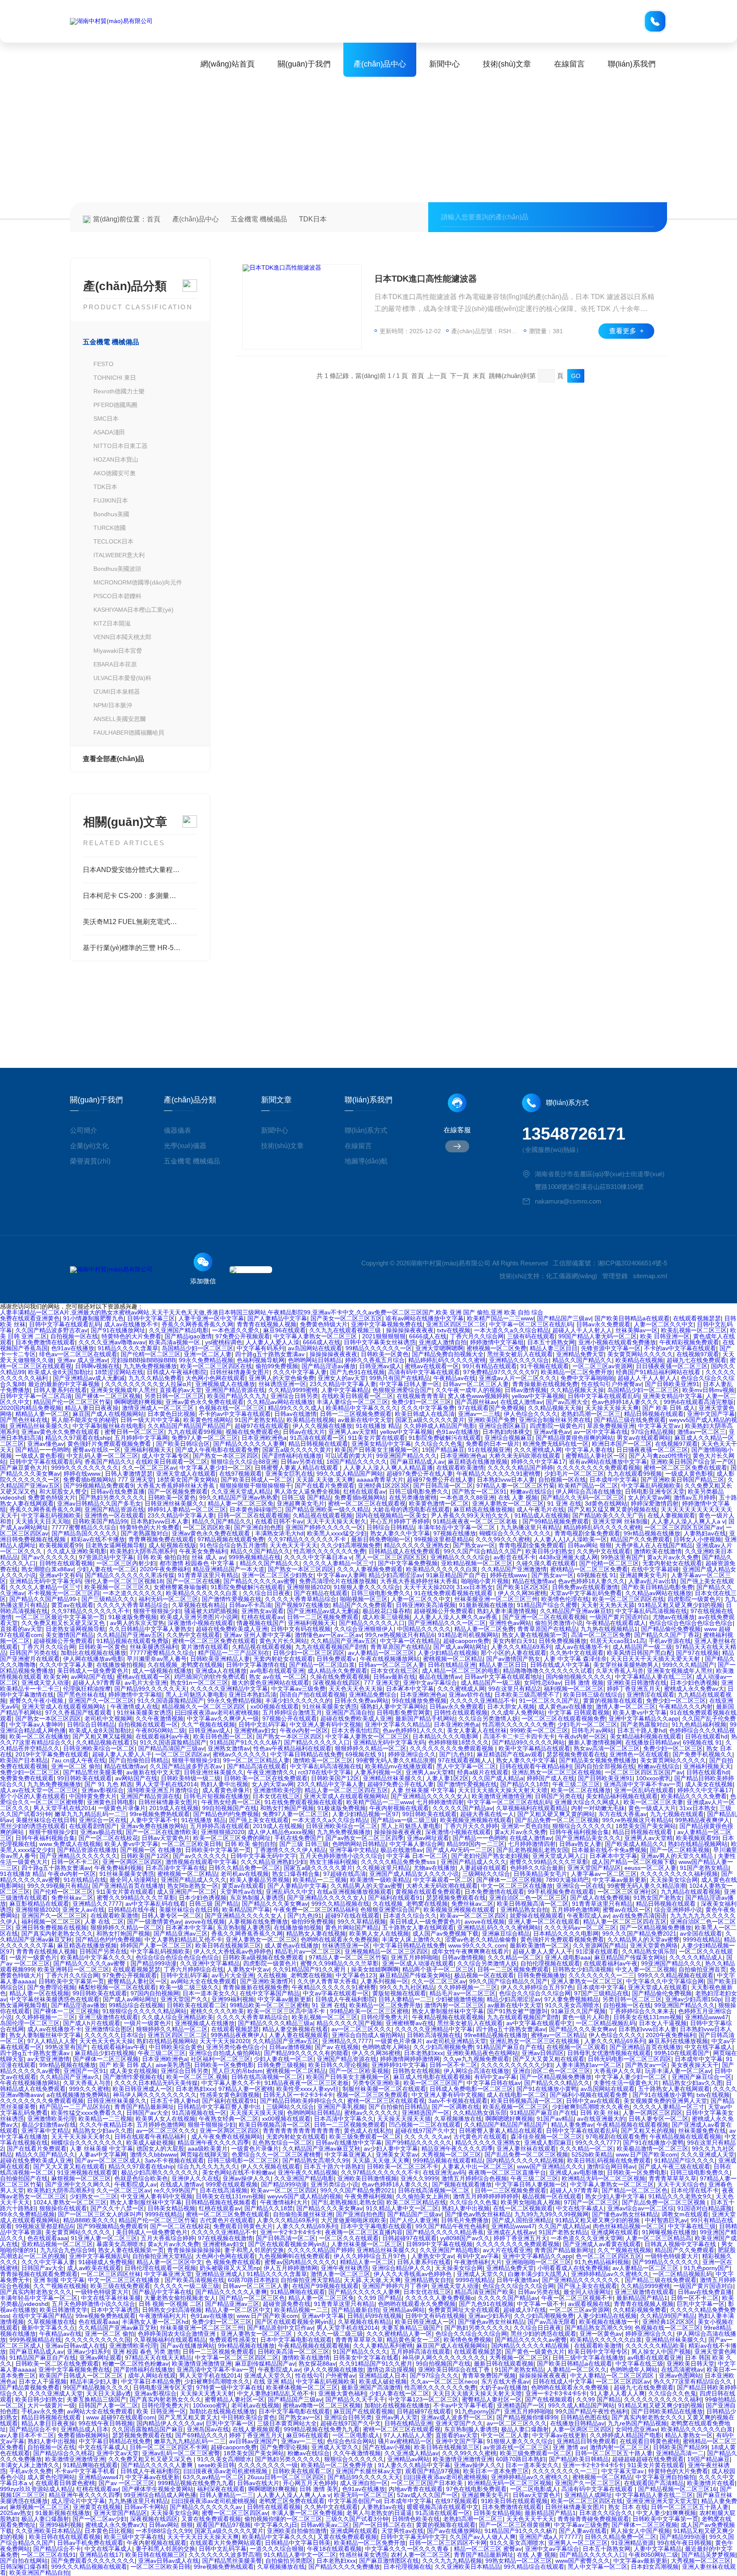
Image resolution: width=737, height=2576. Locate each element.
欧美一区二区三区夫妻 (653, 1802)
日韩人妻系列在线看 (60, 1390)
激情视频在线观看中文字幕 (201, 1862)
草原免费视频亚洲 (611, 1426)
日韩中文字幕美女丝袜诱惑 (380, 1342)
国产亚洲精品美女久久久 (588, 1838)
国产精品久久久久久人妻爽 (249, 1444)
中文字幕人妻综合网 (416, 1844)
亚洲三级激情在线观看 (108, 2017)
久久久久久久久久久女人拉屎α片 (148, 1384)
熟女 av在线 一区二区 (278, 1677)
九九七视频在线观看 (677, 1814)
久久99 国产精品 (380, 2298)
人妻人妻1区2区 (447, 1778)
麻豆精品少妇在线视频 (104, 2053)
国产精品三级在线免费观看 (630, 1420)
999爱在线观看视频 (232, 2184)
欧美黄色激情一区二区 (439, 1503)
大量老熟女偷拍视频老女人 (180, 2298)
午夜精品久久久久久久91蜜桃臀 (499, 1474)
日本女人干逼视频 (663, 2023)
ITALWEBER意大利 (119, 555)
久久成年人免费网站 (518, 1712)
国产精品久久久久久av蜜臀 (260, 1581)
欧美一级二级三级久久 (189, 1987)
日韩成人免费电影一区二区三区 (471, 2089)
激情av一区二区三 (701, 1432)
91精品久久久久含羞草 (128, 1348)
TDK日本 (105, 487)
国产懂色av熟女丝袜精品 (478, 2214)
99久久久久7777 (598, 2143)
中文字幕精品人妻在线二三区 (654, 1677)
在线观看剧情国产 (93, 1826)
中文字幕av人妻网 (341, 1575)
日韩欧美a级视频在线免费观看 (264, 1957)
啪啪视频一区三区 (364, 1599)
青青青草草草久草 (673, 2178)
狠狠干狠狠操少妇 (157, 1611)
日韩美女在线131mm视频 (647, 2017)
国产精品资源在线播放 (87, 1850)
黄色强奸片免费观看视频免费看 (110, 1444)
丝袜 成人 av (208, 1557)
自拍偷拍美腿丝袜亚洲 (303, 2214)
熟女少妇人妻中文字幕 (615, 2196)
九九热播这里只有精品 (530, 1527)
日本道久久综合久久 (410, 1916)
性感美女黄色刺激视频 (230, 2095)
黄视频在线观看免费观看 (428, 1892)
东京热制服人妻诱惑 (257, 1898)
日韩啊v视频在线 (97, 1366)
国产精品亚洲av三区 (181, 1933)
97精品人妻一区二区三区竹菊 (516, 1486)
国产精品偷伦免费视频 (671, 1629)
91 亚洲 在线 (564, 1503)
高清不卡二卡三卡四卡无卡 (519, 1736)
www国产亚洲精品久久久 (550, 2166)
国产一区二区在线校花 (108, 1838)
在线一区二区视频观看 (523, 2208)
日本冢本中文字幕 (410, 1689)
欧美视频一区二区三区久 (117, 1587)
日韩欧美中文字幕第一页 (218, 1850)
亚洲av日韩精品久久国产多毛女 (99, 1503)
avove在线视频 (205, 1922)
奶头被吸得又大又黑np (230, 2268)
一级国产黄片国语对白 (619, 1617)
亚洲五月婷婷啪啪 (415, 1957)
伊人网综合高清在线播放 (589, 1492)
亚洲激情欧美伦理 (277, 1790)
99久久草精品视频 (362, 1922)
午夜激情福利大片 (284, 2202)
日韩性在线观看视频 (66, 1563)
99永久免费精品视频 (206, 1360)
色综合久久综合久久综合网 (535, 1993)
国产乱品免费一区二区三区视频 (557, 1820)
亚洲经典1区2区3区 (384, 1486)
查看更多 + (626, 331)
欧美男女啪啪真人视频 (531, 2202)
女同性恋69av (542, 1683)
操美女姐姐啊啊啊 (375, 1969)
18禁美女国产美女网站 (187, 1480)
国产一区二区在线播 (193, 1581)
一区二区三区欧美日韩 (192, 1844)
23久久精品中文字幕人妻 (343, 1384)
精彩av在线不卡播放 (98, 1539)
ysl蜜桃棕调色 (224, 1342)
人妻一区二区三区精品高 (659, 2238)
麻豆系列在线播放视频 (678, 2041)
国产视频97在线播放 (302, 1605)
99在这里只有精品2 (514, 1689)
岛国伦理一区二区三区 (30, 2023)
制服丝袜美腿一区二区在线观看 (384, 2089)
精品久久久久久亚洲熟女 (417, 1545)
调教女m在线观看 (685, 2214)
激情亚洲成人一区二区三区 (159, 1408)
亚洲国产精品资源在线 (235, 1390)
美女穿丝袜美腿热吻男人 (626, 1665)
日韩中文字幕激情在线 (256, 1665)
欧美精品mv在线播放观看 (399, 1766)
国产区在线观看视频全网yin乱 (288, 2244)
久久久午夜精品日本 (106, 2125)
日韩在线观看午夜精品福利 (535, 1766)
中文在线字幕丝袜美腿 (111, 2298)
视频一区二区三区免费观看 (372, 2095)
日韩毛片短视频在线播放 (216, 1796)
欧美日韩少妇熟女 (549, 1551)
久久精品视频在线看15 (106, 1742)
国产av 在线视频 (337, 2047)
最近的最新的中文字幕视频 (65, 1384)
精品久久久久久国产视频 (349, 2023)
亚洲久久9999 (419, 2178)
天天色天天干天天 (293, 1545)
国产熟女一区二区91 (479, 1492)
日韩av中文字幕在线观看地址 (503, 1677)
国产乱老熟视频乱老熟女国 (532, 1850)
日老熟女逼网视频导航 (115, 1545)
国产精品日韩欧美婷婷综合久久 (302, 2101)
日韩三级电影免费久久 (419, 1492)
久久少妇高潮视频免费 (351, 1545)
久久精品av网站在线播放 (280, 1402)
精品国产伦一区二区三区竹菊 (72, 1402)
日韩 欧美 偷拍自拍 (162, 1557)
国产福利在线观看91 (395, 1898)
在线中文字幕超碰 (655, 1569)
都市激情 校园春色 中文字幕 (198, 1563)
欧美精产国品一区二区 (588, 1486)
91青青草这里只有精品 (208, 1575)
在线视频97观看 (698, 1354)
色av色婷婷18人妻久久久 (626, 1402)
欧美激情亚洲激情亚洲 (502, 1796)
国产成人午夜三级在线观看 (674, 2166)
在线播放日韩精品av (652, 1742)
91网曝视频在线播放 (669, 2232)
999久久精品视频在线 (340, 1904)
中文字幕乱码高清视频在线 (651, 1611)
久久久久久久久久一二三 (601, 1975)
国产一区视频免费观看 (178, 1492)
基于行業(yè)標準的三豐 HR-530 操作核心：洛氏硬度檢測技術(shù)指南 (140, 948)
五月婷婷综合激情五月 (292, 1712)
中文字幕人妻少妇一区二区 (215, 1468)
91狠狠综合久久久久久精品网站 (145, 2011)
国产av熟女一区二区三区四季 (364, 1838)
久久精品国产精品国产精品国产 (189, 1426)
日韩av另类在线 (302, 1462)
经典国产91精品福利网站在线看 (659, 1372)
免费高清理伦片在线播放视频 (338, 1581)
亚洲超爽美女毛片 (301, 1503)
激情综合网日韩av (611, 2166)
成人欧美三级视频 (386, 1617)
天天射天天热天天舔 (608, 1605)
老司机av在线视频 (245, 1874)
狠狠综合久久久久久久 (582, 1826)
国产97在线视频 (697, 1653)
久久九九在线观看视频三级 (346, 1330)
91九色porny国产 (707, 2268)
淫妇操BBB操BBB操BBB (143, 1360)
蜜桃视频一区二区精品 (453, 1659)
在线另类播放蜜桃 (413, 1497)
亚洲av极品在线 (101, 1832)
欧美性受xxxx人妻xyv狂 (308, 2089)
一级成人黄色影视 (39, 1456)
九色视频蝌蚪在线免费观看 (294, 2256)
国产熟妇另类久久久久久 (112, 1497)
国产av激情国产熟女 (513, 1659)
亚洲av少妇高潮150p (693, 1999)
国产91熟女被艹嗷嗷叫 (517, 2011)
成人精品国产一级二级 (642, 1647)
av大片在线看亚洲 (507, 2250)
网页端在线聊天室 (204, 2154)
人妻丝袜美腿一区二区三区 (367, 2244)
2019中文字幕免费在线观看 (52, 1754)
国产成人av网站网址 (460, 1647)
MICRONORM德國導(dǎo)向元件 (138, 582)
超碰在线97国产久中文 (425, 2131)
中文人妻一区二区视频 (645, 1969)
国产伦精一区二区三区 (151, 1354)
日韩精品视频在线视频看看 (221, 2202)
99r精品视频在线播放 (652, 1533)
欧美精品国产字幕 (246, 1910)
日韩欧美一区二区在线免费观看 (266, 1778)
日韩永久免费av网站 (361, 1701)
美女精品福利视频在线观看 (646, 1736)
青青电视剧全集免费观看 (587, 1533)
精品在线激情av (533, 1581)
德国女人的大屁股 (160, 2149)
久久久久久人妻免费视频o (440, 2298)
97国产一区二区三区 (591, 2202)
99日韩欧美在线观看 (84, 1778)
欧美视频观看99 (61, 1545)
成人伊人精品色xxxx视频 (281, 1832)
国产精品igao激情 (188, 1336)
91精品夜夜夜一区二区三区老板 (476, 1521)
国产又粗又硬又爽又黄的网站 (556, 1814)
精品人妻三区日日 (554, 1348)
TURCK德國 (110, 528)
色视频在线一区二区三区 (232, 1408)
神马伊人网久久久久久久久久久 (155, 2095)
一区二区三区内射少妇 (126, 1563)
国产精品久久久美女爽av (275, 1904)
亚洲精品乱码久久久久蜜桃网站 (499, 1928)
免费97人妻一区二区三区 (205, 1438)
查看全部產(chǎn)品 (113, 759)
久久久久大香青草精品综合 (301, 1599)
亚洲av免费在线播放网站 (153, 1826)
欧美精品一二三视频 (320, 1880)
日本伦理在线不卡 (695, 2190)
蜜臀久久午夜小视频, (37, 1701)
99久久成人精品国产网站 (350, 1474)
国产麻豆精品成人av (417, 1462)
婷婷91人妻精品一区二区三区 (187, 1509)
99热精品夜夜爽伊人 (702, 1820)
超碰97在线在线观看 (262, 1426)
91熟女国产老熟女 (658, 1898)
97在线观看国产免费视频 (491, 1408)
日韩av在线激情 (295, 1414)
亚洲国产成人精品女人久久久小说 (414, 1874)
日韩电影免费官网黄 (403, 1712)
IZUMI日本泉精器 (117, 692)
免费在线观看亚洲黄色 (30, 1318)
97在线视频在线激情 (225, 2238)
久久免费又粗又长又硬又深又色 (64, 1623)
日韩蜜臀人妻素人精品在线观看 (297, 1468)
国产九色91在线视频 (357, 1372)
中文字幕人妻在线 (589, 1450)
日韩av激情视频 (526, 1390)
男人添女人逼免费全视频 (307, 1492)
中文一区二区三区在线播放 (517, 1886)
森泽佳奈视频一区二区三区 (546, 2137)
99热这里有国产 (622, 1557)
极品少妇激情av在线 (49, 2125)
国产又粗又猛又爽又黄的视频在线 (612, 1509)
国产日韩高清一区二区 (443, 1486)
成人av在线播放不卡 (131, 1324)
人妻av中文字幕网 (103, 2154)
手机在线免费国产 (298, 1838)
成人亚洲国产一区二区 (187, 1892)
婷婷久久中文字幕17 (538, 1462)
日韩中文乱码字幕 (262, 1724)
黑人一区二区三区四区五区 (391, 1557)
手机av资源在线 (670, 1641)
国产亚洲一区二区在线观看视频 (544, 1617)
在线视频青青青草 (421, 1396)
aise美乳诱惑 (173, 2065)
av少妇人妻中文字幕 (391, 2149)
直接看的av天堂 (181, 1390)
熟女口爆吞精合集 (296, 1874)
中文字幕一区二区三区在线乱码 (531, 1324)
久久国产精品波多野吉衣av (51, 1330)
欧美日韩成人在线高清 (425, 1414)
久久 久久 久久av (427, 2137)
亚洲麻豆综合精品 (506, 1933)
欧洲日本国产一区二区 (622, 1444)
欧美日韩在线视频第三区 (228, 1945)
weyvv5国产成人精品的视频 (304, 2196)
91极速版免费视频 (133, 1617)
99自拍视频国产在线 (229, 1808)
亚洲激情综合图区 (109, 2029)
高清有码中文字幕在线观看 (424, 1372)
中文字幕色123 (356, 1975)
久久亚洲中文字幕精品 (210, 1963)
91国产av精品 (555, 2119)
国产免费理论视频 (51, 1987)
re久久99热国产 (175, 2190)
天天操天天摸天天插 (404, 2119)
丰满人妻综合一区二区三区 (352, 1402)
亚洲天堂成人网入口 (559, 1856)
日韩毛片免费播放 (465, 2220)
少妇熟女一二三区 (93, 2196)
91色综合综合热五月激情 (233, 1545)
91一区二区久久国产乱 (549, 1701)
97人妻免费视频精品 (572, 1999)
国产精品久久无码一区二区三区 (583, 1497)
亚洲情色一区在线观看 (114, 1515)
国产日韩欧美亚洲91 (672, 1384)
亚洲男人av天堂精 (353, 1432)
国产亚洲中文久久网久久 (78, 2184)
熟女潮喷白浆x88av (47, 1569)
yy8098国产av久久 (465, 2238)
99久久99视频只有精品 (58, 1886)
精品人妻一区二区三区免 (241, 1503)
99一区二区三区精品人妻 (256, 1760)
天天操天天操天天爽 (612, 1408)
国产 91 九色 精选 (108, 1784)
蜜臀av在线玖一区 (97, 1450)
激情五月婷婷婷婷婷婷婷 (486, 2196)
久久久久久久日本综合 (114, 2035)
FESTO (103, 364)
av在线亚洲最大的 (601, 2119)
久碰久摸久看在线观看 (546, 1563)
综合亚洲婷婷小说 (678, 1910)
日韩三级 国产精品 (306, 1497)
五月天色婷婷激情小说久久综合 (341, 1856)
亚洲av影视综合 (103, 1790)
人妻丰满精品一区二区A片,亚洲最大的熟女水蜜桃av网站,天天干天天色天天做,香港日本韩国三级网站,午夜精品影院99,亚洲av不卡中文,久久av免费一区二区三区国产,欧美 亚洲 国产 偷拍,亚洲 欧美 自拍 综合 (272, 1312)
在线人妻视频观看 (671, 1515)
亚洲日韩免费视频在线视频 (51, 1928)
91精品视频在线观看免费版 (133, 1641)
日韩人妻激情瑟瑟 (129, 1474)
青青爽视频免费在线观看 (161, 1539)
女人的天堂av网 (649, 1497)
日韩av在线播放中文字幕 (349, 2143)
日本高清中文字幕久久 (344, 2119)
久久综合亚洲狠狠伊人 (364, 1629)
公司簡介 (84, 1130)
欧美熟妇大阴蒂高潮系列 (143, 1551)
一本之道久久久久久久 (133, 1593)
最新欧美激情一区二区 (540, 1945)
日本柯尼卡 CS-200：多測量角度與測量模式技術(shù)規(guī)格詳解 (140, 896)
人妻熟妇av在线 (705, 1533)
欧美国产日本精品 (24, 1760)
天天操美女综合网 (674, 1880)
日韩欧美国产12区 (335, 1778)
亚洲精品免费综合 (373, 1695)
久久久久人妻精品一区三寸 (339, 1563)
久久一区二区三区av (149, 1468)
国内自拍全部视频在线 (604, 1766)
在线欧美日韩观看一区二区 (357, 1396)
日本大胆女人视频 (511, 1707)
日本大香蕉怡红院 (355, 1730)
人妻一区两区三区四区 (653, 2113)
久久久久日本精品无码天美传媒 (156, 2083)
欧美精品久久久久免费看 (694, 1796)
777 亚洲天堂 (136, 1480)
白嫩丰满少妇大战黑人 (538, 2274)
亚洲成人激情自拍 (443, 1342)
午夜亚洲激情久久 (271, 1772)
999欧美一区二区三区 (539, 1730)
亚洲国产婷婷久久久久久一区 (324, 1527)
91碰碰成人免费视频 (106, 2262)
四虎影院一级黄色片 (557, 1426)
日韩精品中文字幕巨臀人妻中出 (220, 2107)
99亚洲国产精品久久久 (406, 1456)
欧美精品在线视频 (639, 1360)
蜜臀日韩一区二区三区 (134, 1432)
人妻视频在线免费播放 (258, 1922)
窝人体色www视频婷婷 (478, 1396)
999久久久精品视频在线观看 (676, 1975)
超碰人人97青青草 (97, 1683)
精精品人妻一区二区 (42, 1414)
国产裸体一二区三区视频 (108, 1396)
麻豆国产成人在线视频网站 (108, 1414)
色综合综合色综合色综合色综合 (691, 1623)
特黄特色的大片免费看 (131, 1336)
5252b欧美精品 (592, 2154)
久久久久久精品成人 (696, 1957)
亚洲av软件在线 (470, 1695)
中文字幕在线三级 (692, 2226)
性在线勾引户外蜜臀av (611, 1384)
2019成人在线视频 (174, 1808)
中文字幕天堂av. (660, 1426)
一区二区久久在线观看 (349, 2238)
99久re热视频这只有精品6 (400, 1635)
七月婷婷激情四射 (440, 1802)
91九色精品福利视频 (699, 1724)
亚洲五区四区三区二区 (456, 1324)
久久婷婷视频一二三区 (467, 1987)
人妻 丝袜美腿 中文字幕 (423, 1790)
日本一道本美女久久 (209, 1993)
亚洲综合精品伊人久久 (402, 2268)
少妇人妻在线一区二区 (107, 1569)
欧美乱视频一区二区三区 (694, 1330)
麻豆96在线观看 (284, 1330)
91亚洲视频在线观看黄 (87, 2172)
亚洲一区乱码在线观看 (644, 1790)
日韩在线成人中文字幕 (560, 1665)
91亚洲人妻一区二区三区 (104, 2238)
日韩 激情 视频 (584, 1683)
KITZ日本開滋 (112, 623)
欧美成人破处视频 (150, 2143)
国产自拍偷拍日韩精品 (139, 1760)
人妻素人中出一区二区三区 (478, 2166)
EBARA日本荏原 (115, 664)
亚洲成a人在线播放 (221, 1671)
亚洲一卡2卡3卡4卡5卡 (291, 2232)
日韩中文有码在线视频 (301, 1629)
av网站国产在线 (92, 1677)
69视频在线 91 (597, 1575)
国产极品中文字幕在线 (162, 2292)
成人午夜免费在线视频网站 (227, 2137)
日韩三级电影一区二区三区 (243, 2160)
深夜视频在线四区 (337, 1683)
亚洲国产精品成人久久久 (473, 1862)
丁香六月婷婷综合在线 (194, 1969)
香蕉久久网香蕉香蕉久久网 (197, 1324)
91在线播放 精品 (378, 1426)
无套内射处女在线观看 (672, 1563)
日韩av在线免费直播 (118, 1492)
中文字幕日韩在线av (494, 2083)
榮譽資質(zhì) (90, 1161)
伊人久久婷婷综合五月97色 (537, 1987)
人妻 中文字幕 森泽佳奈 (575, 1659)
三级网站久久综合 (486, 1874)
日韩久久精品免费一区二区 (244, 1868)
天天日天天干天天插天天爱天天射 (656, 1659)
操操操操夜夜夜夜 (410, 1330)
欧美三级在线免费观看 (120, 2286)
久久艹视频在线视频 (208, 1724)
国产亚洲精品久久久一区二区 (447, 1623)
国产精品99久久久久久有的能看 (306, 2053)
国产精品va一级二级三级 (404, 1820)
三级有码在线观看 (531, 1336)
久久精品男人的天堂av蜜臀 (367, 1886)
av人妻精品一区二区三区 (381, 1653)
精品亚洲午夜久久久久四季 (213, 2143)
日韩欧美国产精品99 (100, 1521)
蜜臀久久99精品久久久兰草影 (549, 1862)
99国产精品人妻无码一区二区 (598, 1336)
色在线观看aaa (47, 2238)
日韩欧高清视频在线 (434, 2035)
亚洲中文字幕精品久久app (644, 1718)
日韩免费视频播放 (563, 1641)
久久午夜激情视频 (160, 1718)
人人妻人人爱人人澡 (273, 1342)
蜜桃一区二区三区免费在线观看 (685, 1468)
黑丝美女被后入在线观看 (520, 1354)
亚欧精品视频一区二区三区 (477, 1563)
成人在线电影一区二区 (516, 2095)
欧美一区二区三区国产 (433, 2083)
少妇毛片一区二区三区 (574, 1474)
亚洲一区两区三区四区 (132, 1862)
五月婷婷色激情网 (575, 1910)
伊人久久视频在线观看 (270, 2166)
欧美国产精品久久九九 (237, 1396)
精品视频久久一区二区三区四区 (204, 1707)
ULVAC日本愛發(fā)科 (122, 678)
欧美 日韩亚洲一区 (665, 1336)
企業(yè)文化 (89, 1146)
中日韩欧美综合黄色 (176, 2047)
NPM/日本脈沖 (113, 705)
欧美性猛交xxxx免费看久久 (87, 2113)
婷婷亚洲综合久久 (412, 1754)
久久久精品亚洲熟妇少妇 (273, 1862)
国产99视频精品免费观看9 (99, 1486)
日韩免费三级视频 (281, 2065)
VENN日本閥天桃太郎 (122, 637)
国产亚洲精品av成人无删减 (89, 1378)
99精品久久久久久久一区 (379, 1348)
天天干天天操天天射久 (337, 1521)
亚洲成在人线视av (511, 2232)
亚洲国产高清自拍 (349, 1712)
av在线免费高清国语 (640, 1916)
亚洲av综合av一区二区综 (641, 2208)
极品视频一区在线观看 (484, 1975)
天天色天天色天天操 (356, 1689)
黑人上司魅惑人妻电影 (195, 1695)
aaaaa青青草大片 (380, 1480)
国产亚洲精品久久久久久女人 (429, 1796)
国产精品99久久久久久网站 (528, 1742)
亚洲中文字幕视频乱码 (99, 2256)
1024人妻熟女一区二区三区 (70, 2202)
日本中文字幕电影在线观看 (376, 2226)
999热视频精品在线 (255, 1557)
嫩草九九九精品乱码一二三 (90, 1814)
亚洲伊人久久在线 (195, 2178)
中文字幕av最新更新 (619, 1880)
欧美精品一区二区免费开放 (577, 1372)
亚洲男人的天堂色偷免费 (281, 1378)
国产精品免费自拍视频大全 (448, 1354)
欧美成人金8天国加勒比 (60, 1372)
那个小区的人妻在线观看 (514, 1653)
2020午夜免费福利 (165, 1569)
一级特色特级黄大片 (672, 2256)
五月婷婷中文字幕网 (141, 1438)
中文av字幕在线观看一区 (336, 1993)
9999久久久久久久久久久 (85, 1468)
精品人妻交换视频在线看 (295, 2029)
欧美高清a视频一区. (175, 1342)
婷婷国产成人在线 (551, 1778)
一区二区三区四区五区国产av (683, 1527)
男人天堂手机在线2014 (166, 1784)
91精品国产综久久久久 (685, 2160)
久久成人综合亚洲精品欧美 (177, 2017)
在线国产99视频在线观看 (325, 2286)
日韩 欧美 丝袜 (600, 2113)
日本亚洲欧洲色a (264, 1438)
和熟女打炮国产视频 (287, 1808)
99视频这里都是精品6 (443, 1539)
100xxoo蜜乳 (653, 1778)
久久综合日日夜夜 (267, 1593)
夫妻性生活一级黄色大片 (626, 2083)
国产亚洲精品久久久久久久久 (78, 1856)
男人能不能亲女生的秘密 (84, 1420)
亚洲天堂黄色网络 (654, 1945)
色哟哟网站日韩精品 (315, 1360)
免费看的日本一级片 (493, 1444)
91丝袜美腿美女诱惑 (330, 1707)
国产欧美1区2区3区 (522, 1587)
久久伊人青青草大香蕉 (327, 1981)
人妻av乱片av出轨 (653, 1581)
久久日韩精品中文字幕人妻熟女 (151, 1629)
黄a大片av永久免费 (673, 1557)
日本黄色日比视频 (171, 1414)
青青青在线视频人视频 (267, 1324)
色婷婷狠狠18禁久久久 (458, 1742)
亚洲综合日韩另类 (294, 1396)
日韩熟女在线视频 (416, 2071)
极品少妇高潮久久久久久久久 (160, 2172)
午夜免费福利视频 (118, 1868)
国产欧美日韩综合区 (183, 1444)
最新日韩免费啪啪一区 (381, 1539)
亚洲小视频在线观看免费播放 (617, 1342)
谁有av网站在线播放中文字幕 (425, 1318)
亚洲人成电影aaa (568, 1957)
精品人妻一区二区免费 (484, 1629)
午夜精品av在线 (454, 1378)
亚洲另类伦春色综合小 (236, 2047)
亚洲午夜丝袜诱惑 (345, 2268)
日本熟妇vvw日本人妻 (506, 1480)
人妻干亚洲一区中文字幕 (211, 1318)
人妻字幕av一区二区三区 (604, 1874)
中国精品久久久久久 (424, 1629)
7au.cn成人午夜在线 (78, 1760)
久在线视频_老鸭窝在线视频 (185, 1665)
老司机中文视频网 (108, 1718)
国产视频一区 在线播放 (151, 1850)
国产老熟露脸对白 (145, 1533)
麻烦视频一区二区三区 (81, 2178)
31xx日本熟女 (475, 1587)
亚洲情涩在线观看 (650, 1695)
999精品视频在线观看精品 (448, 2160)
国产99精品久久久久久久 (418, 2143)
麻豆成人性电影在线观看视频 (432, 2077)
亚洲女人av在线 (83, 1910)
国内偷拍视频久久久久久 (579, 1677)
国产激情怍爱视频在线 (232, 1599)
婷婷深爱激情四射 (655, 1503)
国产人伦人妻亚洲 (414, 2220)
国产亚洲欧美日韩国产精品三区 (682, 1480)
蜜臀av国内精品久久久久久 (300, 2262)
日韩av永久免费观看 (603, 1324)
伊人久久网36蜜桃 (522, 1593)
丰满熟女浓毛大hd (279, 1533)
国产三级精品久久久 (108, 1599)
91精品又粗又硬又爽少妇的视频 (680, 1605)
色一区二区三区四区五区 (609, 2256)
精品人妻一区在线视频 (39, 1993)
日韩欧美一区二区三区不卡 (403, 2166)
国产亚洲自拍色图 (258, 1527)
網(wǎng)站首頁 (228, 64)
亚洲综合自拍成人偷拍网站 (368, 2035)
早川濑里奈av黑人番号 (157, 1659)
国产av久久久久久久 (48, 1557)
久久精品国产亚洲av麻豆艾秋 (321, 2149)
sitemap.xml (650, 1276)
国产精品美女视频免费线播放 (598, 1760)
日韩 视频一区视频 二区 (170, 2304)
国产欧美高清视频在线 (194, 2280)
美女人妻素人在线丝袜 (477, 1730)
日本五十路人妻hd (641, 1730)
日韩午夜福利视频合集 (579, 1832)
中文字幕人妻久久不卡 (231, 2083)
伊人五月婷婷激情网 (290, 2268)
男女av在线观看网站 (644, 1438)
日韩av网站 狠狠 (590, 1545)
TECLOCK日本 (113, 541)
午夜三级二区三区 (576, 1784)
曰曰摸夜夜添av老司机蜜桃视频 (217, 1712)
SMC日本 (106, 419)
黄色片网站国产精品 (352, 1928)
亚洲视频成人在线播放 (225, 1384)
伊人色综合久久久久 (531, 1414)
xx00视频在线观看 (275, 1707)
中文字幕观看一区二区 (443, 1880)
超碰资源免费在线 (287, 2304)
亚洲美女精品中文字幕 (673, 1396)
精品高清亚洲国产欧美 (485, 2292)
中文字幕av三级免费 (298, 1689)
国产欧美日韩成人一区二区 (257, 1480)
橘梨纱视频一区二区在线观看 (117, 1987)
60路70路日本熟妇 (252, 2280)
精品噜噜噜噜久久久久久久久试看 (548, 1671)
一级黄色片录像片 (122, 1808)
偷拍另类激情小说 (559, 1623)
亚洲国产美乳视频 (341, 2107)
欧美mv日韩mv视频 (708, 1390)
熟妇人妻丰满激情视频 (507, 1611)
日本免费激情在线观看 (45, 1342)
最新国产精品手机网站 (425, 1718)
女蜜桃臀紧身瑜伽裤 (180, 1587)
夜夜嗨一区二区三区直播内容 (364, 2232)
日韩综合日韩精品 (390, 1527)
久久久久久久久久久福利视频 (679, 1874)
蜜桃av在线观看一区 (432, 1366)
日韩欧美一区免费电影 (224, 2065)
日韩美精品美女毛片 (540, 1874)
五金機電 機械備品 (259, 219)
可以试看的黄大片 (349, 1456)
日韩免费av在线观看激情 (585, 1587)
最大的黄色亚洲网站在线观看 (270, 1683)
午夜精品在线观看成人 (616, 1623)
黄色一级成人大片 (652, 1808)
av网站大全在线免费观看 (204, 1981)
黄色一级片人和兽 (586, 2017)
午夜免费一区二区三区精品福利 (315, 1910)
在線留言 (569, 64)
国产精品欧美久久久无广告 (608, 1515)
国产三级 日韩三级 (304, 1844)
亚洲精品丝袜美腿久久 (39, 1426)
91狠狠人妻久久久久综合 (367, 1587)
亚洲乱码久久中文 (290, 1892)
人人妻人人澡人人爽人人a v (688, 1521)
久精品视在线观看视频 (322, 1515)
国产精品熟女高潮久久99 (316, 2160)
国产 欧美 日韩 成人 (669, 1408)
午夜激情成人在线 (134, 1707)
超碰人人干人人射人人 (582, 1330)
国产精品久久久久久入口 (372, 1623)
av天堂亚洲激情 (48, 2059)
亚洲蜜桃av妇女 (255, 1730)
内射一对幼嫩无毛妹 (598, 1808)
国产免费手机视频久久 (702, 1754)
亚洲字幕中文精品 (353, 1850)
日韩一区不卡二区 (75, 1862)
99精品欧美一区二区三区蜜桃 (269, 2005)
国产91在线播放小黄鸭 (547, 2089)
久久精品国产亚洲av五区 (130, 1635)
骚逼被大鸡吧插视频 (211, 1611)
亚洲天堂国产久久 (184, 1999)
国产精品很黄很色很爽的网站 (575, 1438)
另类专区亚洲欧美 (376, 2083)
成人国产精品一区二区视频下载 (633, 1862)
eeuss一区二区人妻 (650, 1868)
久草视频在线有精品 (199, 1605)
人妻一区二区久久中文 (664, 1324)
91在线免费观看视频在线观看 (454, 1593)
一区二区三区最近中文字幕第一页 (60, 1617)
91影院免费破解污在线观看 (445, 1438)
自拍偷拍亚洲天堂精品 (162, 2256)
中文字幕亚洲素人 (348, 2154)
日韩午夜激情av (518, 2280)
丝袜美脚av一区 (637, 1330)
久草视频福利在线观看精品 (532, 1808)
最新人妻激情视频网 (595, 1742)
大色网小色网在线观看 (215, 1378)
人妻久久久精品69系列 (521, 1647)
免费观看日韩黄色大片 (243, 2226)
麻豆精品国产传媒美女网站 (630, 1957)
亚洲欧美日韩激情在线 (637, 1683)
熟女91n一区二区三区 (199, 1683)
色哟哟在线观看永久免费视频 (339, 1939)
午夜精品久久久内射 (686, 1707)
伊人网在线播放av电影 (93, 1659)
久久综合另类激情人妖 (488, 1718)
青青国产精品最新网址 (144, 2107)
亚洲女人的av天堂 (342, 1378)
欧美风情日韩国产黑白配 (640, 1653)
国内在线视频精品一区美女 (392, 1515)
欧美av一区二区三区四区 (473, 1916)
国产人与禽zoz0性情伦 (659, 1456)
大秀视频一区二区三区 (451, 2154)
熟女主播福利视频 (334, 1862)
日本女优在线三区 (395, 1671)
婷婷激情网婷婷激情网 (410, 2059)
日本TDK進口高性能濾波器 (426, 279)
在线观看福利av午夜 (163, 1736)
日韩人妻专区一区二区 (171, 1916)
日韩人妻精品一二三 (405, 1999)
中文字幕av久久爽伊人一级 (223, 1718)
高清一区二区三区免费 (601, 1635)
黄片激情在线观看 (205, 1647)
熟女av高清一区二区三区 (607, 1748)
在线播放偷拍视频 (120, 1665)
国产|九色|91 (456, 1754)
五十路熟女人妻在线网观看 (418, 1928)
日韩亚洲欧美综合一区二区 (99, 1748)
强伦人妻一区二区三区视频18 (124, 1581)
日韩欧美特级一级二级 (191, 1778)
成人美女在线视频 (709, 1784)
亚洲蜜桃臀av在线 (410, 2023)
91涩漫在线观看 (597, 1951)
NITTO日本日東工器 (120, 446)
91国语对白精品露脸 (705, 2208)
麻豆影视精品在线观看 (39, 1904)
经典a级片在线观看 (483, 1772)
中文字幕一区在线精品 (410, 1641)
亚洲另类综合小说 (334, 2184)
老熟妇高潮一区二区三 (591, 1414)
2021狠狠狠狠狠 (384, 1336)
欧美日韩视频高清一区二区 (533, 1904)
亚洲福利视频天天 (148, 1450)
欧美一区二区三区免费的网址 (232, 1838)
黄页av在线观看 (72, 1605)
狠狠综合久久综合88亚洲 (244, 1462)
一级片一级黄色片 (33, 1957)
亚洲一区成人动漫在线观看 (418, 1963)
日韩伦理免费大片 (385, 2017)
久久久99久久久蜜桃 (503, 1539)
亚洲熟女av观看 (263, 1611)
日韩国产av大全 (147, 2113)
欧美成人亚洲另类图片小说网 (199, 1617)
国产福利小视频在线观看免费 (589, 2095)
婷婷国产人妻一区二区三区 (156, 1945)
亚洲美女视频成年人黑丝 (123, 1390)
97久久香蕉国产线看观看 (79, 1712)
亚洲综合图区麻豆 (502, 1426)
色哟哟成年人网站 (386, 2047)
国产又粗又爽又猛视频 (102, 1736)
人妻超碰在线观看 (483, 1868)
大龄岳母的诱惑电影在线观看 (411, 1509)
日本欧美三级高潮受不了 (527, 1695)
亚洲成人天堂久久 (481, 2274)
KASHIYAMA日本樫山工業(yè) (133, 610)
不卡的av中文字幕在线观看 (680, 1348)
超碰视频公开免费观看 (444, 1611)
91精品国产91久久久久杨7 (245, 1742)
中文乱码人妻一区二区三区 (102, 1456)
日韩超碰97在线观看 (409, 2238)
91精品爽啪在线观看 (298, 2292)
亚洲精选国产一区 (426, 2113)
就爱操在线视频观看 (537, 1916)
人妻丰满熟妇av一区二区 (589, 2065)
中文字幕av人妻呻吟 (36, 1724)
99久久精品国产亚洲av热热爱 (239, 1497)
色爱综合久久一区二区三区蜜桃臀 (276, 2154)
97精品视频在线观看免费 (231, 1539)
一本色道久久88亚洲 (467, 1497)
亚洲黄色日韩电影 (111, 1802)
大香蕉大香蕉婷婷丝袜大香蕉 (177, 1486)
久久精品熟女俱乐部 (649, 1951)
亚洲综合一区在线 (103, 1820)
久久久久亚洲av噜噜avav (112, 1342)
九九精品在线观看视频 (691, 1892)
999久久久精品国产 (688, 1665)
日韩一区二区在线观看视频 (253, 1515)
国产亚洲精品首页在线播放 (128, 1886)
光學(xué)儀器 (185, 1146)
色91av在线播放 (73, 1348)
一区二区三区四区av (182, 1754)
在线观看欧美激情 (460, 1468)
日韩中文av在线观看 (593, 2101)
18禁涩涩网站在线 (119, 1372)
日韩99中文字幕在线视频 (439, 2244)
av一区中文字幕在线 (601, 1432)
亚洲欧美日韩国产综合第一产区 (692, 1462)
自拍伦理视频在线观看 (550, 1963)
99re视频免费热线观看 (160, 1814)
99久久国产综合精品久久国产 (483, 1551)
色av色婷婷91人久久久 (413, 1730)
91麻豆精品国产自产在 (456, 1575)
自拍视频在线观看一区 (148, 1724)
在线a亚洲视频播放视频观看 (354, 1892)
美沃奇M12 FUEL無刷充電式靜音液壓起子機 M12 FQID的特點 (140, 922)
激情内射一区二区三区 (454, 2005)
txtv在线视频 (454, 1330)
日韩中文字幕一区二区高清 (36, 1396)
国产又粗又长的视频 (648, 2131)
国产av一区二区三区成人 (108, 2160)
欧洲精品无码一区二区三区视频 (604, 2178)
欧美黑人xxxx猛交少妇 (337, 1533)
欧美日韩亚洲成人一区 (142, 2089)
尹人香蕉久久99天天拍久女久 (471, 1515)
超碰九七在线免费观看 (696, 1360)
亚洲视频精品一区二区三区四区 (386, 1951)
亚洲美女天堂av (397, 2154)
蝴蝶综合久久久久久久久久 (515, 1533)
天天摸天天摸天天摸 (257, 2113)
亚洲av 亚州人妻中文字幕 (257, 1635)
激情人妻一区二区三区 (626, 1707)
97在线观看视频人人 (465, 1760)
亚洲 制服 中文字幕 (59, 2280)
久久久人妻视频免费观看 (370, 1569)
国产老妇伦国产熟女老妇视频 (490, 1856)
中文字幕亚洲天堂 (168, 2274)
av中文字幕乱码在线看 (155, 1904)
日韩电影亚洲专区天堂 (655, 1492)
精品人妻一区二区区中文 (169, 2262)
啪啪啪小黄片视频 (485, 1581)
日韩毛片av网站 (593, 1730)
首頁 (154, 219)
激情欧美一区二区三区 (323, 1760)
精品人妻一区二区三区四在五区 (346, 1790)
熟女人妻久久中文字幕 (400, 1533)
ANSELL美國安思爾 (120, 719)
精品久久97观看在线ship (78, 1438)
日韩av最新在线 (394, 1677)
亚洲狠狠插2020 (308, 1587)
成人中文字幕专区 (165, 1456)
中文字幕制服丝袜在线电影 (108, 1426)
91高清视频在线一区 (199, 2113)
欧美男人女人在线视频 (379, 1933)
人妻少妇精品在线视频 (447, 1653)
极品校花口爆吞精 (386, 1611)
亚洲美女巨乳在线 (289, 1474)
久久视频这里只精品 (383, 1868)
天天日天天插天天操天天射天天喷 (503, 1790)
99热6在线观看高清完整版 (699, 1402)
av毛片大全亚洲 (146, 1683)
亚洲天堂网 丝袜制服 (620, 1521)
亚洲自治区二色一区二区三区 (528, 1898)
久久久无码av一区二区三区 (580, 1928)
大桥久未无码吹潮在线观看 (525, 1456)
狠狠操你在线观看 (63, 2208)
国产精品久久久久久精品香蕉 (445, 2232)
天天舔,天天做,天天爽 (325, 1480)
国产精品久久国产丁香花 (667, 1635)
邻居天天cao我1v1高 (618, 1641)
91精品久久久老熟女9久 (680, 2196)
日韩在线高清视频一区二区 (267, 2077)
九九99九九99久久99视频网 (551, 2214)
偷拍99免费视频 (277, 1366)
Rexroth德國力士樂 (119, 391)
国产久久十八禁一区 (117, 2208)
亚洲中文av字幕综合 (430, 1683)
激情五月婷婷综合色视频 (474, 2178)
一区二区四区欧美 (207, 1527)
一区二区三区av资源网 (602, 1366)
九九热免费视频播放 (150, 1366)
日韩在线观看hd (706, 1736)
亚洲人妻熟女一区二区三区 (508, 1503)
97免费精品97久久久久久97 (500, 1372)
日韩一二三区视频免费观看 (356, 1414)
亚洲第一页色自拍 (525, 1826)
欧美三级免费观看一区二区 (365, 2137)
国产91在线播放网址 (118, 1330)
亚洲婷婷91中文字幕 (399, 2065)
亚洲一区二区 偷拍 (76, 1766)
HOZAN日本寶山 (116, 459)
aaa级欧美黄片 (208, 2149)
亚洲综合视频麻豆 (508, 1438)
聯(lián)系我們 (632, 64)
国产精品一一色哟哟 (42, 1450)
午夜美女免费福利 (203, 1551)
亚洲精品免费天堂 (580, 1354)
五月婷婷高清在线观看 (220, 1826)
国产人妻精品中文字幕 (277, 1318)
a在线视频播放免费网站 (78, 2095)
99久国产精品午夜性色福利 (452, 2226)
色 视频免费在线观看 (233, 2262)
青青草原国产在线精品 (547, 1629)
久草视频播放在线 (458, 2119)
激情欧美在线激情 (658, 1551)
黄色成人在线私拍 (368, 2131)
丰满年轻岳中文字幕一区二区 (457, 1527)
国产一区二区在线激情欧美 (162, 1832)
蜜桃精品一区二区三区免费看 (589, 1569)
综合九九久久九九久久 (207, 2166)
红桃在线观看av (364, 1492)
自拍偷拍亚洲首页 (702, 1969)
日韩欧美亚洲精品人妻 (220, 1659)
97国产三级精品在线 (601, 1993)
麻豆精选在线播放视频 (478, 1462)
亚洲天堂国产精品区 (594, 1868)
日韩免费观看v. (337, 1659)
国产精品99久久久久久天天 (151, 1689)
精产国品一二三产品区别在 (234, 1653)
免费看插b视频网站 (89, 1480)
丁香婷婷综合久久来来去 (642, 2011)
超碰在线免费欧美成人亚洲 (232, 1629)
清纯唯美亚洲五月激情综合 (163, 1790)
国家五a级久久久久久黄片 (430, 1420)
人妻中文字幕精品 (345, 1390)
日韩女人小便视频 (697, 1539)
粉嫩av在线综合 (531, 1492)
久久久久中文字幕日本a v (318, 1557)
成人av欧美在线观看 (94, 2268)
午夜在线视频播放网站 (390, 1659)
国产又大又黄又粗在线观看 (548, 2059)
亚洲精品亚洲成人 (219, 2274)
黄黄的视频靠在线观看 (613, 1701)
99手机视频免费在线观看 (561, 1892)
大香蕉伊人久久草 (618, 2071)
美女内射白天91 (514, 1641)
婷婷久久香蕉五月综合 (375, 1360)
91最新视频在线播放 (486, 1605)
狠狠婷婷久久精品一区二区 (371, 1748)
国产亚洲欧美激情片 (267, 1981)
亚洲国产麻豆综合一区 (702, 2077)
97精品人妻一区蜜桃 (246, 2089)
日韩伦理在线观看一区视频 (160, 2268)
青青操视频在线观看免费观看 (39, 2274)
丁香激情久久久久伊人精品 (290, 1850)
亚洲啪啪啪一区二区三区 (538, 2262)
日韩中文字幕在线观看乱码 (65, 1324)
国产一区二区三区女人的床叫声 (100, 2214)
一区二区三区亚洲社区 (627, 1892)
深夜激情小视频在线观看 (200, 1623)
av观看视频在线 (589, 2304)
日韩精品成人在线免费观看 (404, 1551)
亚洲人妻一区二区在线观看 (544, 1922)
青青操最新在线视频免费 (545, 1384)
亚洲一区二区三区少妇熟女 (278, 1575)
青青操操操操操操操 (194, 2250)
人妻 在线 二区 (104, 1922)
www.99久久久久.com (477, 1945)
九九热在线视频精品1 (609, 1629)
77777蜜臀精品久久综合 (84, 1527)
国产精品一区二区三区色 (635, 2190)
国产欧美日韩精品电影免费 (657, 1587)
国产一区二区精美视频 (680, 1850)
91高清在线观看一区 (317, 1438)
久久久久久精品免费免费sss (399, 1862)
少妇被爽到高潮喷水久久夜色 (591, 2107)
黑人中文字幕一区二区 (466, 1766)
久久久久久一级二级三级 (186, 2286)
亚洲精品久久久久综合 (519, 1360)
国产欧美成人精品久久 (635, 1844)
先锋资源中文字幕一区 (611, 1348)
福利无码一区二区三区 (168, 1599)
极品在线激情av (440, 1677)
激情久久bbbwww (154, 2154)
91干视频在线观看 (545, 1366)
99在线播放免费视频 (419, 1701)
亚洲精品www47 (707, 2017)
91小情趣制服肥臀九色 (93, 1318)
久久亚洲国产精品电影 (179, 1330)
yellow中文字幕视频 (538, 1396)
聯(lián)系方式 (366, 1130)
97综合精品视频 (653, 1432)
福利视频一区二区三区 (574, 1689)
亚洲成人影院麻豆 (548, 2143)
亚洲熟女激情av (229, 1748)
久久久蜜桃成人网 (538, 1450)
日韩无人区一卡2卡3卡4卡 (298, 2095)
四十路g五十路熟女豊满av (271, 1354)
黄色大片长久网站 (283, 1641)
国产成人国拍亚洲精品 (522, 2220)
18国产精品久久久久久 (357, 1462)
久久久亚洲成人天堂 (708, 2154)
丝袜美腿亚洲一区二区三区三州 (496, 1599)
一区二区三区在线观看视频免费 (563, 1718)
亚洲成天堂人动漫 (45, 1683)
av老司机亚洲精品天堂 (456, 2041)
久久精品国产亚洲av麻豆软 (576, 1611)
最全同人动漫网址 (133, 1880)
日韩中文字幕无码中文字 (263, 1856)
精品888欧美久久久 (89, 2220)
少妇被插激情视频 (459, 1999)
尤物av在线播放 (674, 1617)
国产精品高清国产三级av (171, 1748)
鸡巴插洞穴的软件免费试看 (210, 1677)
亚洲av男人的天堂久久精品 (678, 1856)
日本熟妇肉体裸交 (506, 1432)
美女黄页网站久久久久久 (640, 1354)
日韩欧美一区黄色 (385, 1354)
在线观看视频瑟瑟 (697, 1318)
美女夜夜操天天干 (695, 2065)
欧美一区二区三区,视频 (197, 2077)
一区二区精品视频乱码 (606, 2023)
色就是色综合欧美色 (141, 2178)
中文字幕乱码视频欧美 (651, 1486)
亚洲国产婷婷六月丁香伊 (395, 2286)
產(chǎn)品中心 (380, 64)
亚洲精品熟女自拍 (524, 1910)
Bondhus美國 (111, 514)
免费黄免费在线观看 (27, 1778)
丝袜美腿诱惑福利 (154, 1647)
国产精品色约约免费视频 (226, 1814)
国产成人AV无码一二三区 (460, 1850)
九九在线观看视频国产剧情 (331, 1647)
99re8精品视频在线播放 (496, 2035)
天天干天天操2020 (428, 1587)
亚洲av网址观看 (428, 1838)
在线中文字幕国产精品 (270, 1993)
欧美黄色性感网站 (207, 1420)
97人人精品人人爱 (52, 2041)
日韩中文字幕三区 (151, 1318)
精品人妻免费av (572, 2125)
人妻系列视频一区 (378, 1772)
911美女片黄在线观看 (377, 1438)
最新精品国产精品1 (642, 2298)
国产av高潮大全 (567, 1402)
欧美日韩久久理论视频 (338, 2065)
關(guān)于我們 (304, 64)
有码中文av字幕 (495, 2077)
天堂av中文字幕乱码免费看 (586, 1593)
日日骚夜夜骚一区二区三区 (672, 1366)
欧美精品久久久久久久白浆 (442, 1569)
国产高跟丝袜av (476, 1402)
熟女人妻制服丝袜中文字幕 (448, 2011)
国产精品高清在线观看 (257, 1766)
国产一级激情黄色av (154, 1922)
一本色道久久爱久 (236, 1330)
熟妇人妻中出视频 (224, 1784)
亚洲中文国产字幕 (711, 1414)
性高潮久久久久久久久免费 (329, 1551)
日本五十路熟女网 (551, 1342)
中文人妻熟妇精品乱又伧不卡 (183, 1939)
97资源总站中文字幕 (106, 1557)
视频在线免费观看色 (252, 1432)
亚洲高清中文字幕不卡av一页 (643, 1784)
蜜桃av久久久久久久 (240, 1754)
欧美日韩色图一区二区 (223, 1736)
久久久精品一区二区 (514, 1957)
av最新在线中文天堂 (365, 1420)
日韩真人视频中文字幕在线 (681, 2244)
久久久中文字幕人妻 (300, 1372)
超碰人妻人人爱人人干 (122, 1754)
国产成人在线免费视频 (600, 1898)
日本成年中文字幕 (613, 1480)
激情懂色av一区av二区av (328, 1635)
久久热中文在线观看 (604, 1551)
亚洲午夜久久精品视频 (308, 2172)
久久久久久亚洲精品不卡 (483, 1701)
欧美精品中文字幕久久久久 (362, 1408)
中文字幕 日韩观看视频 (579, 1712)
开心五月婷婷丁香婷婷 (400, 1521)
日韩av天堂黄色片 (166, 1838)
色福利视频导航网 (261, 1360)
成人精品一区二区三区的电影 (461, 1671)
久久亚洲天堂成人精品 (241, 1492)
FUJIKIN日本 (111, 500)
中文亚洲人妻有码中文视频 (325, 1724)
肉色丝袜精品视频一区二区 (629, 2226)
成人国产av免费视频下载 (445, 1933)
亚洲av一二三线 (479, 1414)
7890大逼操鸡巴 (567, 1880)
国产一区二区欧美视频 (359, 2071)
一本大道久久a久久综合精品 (511, 1330)
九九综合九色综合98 (67, 2250)
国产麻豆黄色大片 (24, 1468)
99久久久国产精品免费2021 (639, 1933)
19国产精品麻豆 (443, 1450)
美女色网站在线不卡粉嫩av (238, 2172)
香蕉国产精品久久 (108, 1462)
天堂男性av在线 (241, 1892)
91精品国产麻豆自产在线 (510, 2047)
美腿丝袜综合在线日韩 (46, 1820)
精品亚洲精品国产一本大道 (229, 1569)
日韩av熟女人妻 (580, 1844)
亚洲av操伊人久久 (247, 2178)
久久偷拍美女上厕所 (423, 2196)
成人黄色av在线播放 (565, 1707)
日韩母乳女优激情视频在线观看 (609, 2053)
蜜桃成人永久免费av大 (694, 1689)
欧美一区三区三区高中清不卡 (287, 2011)
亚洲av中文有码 (60, 1575)
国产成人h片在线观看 (92, 2023)
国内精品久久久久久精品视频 (525, 2160)
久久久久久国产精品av (463, 1808)
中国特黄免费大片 (93, 1796)
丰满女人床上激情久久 (412, 1939)
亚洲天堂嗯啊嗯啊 (439, 1348)
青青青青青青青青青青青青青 (302, 2131)
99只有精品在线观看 (490, 1366)
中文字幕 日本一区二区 (417, 1856)
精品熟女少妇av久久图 (692, 2083)
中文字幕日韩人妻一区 (409, 1384)
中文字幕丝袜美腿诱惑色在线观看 (55, 1999)
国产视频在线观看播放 (462, 2184)
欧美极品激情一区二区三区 (653, 2149)
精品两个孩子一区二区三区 (438, 1969)
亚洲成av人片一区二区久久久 (518, 1378)
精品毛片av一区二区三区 (308, 1951)
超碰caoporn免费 (466, 1641)
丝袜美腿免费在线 (702, 2131)
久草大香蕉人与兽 (620, 1671)
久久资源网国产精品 (600, 1945)
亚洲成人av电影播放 (576, 2172)
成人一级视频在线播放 (162, 1671)
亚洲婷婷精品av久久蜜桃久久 (610, 2274)
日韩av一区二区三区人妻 (476, 1384)
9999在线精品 (702, 1939)
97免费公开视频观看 (243, 1336)
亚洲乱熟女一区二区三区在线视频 (557, 1772)
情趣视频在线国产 (261, 1623)
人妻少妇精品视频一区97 (366, 1814)
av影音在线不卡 (515, 1557)
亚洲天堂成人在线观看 (186, 1474)
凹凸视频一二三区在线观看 (425, 2125)
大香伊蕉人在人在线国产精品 (654, 1545)
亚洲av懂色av (552, 1432)
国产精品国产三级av (564, 1318)
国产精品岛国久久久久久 (84, 1533)
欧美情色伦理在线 (565, 1599)
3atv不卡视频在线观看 (458, 2101)
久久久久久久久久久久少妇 (516, 2065)
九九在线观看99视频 (195, 1432)
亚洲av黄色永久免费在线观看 (205, 1402)
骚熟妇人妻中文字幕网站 (393, 1707)
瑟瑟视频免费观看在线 (576, 1754)
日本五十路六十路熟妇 (334, 2166)
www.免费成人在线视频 (70, 1844)
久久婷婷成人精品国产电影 (439, 1426)
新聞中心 (444, 64)
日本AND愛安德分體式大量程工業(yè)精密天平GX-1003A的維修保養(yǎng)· (140, 870)
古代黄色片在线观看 (480, 2137)
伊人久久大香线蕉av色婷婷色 (233, 1951)
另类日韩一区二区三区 (174, 1396)
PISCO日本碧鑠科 (118, 596)
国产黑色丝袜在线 (24, 1420)
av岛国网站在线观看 (315, 1348)
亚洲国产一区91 (85, 2071)
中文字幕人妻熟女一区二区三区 (316, 1336)
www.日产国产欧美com (647, 2154)
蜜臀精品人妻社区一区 (595, 1456)
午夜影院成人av (588, 1916)
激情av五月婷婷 (695, 1497)
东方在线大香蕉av (622, 1814)
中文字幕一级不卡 (541, 2304)
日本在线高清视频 (223, 2190)
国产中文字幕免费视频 (408, 1563)
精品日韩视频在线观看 (654, 1414)
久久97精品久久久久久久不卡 (308, 1539)
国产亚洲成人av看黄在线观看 (602, 2244)
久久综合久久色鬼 (438, 1444)
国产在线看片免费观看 (325, 1486)
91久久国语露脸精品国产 (171, 1701)
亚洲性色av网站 (510, 1623)
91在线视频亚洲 (489, 1450)
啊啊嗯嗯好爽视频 (138, 1402)
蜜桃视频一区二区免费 (496, 1348)
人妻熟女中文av (248, 1969)
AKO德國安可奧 (115, 473)
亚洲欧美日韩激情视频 (367, 2178)
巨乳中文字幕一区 (701, 2304)
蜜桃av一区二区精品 (558, 2035)
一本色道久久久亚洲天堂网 (586, 2238)
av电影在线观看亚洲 (277, 1671)
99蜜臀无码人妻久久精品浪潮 (395, 1760)
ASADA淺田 (109, 432)
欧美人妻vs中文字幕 (640, 1712)
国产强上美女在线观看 (259, 1820)
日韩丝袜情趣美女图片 (240, 1372)
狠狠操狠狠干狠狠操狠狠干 (255, 1486)
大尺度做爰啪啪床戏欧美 (354, 2220)
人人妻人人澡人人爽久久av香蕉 (456, 1617)
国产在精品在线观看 (321, 1593)
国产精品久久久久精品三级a (276, 2023)
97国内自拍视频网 (155, 1993)
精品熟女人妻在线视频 (316, 1933)
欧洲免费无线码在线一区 (556, 1444)
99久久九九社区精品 (407, 1987)
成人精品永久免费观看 (337, 1671)
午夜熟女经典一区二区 (231, 1802)
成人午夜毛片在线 (540, 1509)
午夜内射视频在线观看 (399, 1808)
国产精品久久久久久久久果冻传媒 (130, 1575)
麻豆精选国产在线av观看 (510, 1754)
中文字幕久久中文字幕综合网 (665, 1981)
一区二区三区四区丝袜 (111, 2274)
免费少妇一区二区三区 (421, 1402)
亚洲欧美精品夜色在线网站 (482, 2053)
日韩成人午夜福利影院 (177, 1372)
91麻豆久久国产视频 (578, 2011)
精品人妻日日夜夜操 (92, 1408)
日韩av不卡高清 (250, 1605)
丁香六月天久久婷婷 (471, 1826)
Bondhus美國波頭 (117, 569)
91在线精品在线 (85, 1880)
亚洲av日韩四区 (543, 2053)
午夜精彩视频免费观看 (689, 1342)
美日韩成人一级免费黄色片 (93, 1671)
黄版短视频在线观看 (399, 1993)
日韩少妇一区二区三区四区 (309, 1653)
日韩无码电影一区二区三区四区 (630, 2059)
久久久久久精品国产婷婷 (520, 1468)
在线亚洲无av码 (444, 2172)
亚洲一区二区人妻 (208, 1354)
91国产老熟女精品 (259, 1420)
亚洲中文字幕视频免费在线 (387, 1324)
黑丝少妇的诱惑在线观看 (33, 1826)
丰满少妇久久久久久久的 (298, 1701)
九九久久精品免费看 (155, 1378)
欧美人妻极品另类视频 (260, 1880)
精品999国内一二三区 (476, 1844)
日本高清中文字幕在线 (175, 1868)
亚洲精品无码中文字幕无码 (45, 1581)
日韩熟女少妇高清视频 (582, 1969)
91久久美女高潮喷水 (572, 2005)
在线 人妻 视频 (518, 1497)
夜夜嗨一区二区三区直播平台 (507, 2172)
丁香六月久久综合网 (477, 1336)
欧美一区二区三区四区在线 (216, 1366)
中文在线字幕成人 (708, 2047)
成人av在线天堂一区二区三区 (39, 1790)
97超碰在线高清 (345, 1874)
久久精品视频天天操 (577, 1390)
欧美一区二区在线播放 (39, 1736)
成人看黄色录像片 (226, 1790)
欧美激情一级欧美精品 (380, 1880)
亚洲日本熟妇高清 (252, 1695)
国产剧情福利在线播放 (292, 1456)
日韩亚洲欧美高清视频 (426, 1605)
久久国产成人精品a (498, 1778)
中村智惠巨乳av (666, 2220)
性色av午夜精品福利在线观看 (292, 1748)
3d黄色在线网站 (606, 1503)
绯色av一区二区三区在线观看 (78, 1354)
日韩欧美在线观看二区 (197, 2005)
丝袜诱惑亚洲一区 (282, 1384)
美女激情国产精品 (70, 1635)
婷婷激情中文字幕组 (497, 1342)
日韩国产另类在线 (33, 1653)
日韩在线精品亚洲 (452, 1665)
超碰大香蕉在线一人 (487, 1814)
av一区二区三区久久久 (361, 2029)
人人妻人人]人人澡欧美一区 (570, 1539)
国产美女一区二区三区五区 (346, 1318)
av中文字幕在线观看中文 (539, 2023)
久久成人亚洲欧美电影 (77, 1551)
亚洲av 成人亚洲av (82, 1360)
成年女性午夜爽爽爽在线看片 (470, 1951)
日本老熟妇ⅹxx (424, 2053)
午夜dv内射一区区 (304, 1730)
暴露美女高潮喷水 (120, 2244)
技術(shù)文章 (507, 64)
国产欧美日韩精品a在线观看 (632, 1318)
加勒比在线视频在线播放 (93, 1653)
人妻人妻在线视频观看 (299, 2035)
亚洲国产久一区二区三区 (101, 1701)
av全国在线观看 (701, 1933)
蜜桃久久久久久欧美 (217, 2011)
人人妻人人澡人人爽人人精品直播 (388, 1468)
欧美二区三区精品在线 (416, 2202)
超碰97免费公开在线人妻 (420, 1474)
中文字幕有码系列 (261, 1348)
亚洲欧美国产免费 (492, 1420)
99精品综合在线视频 (136, 2005)
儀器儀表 (177, 1130)
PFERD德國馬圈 (115, 405)
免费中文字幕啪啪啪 (587, 1378)
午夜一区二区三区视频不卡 (577, 2298)
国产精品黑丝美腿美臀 (93, 1772)
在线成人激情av (521, 1402)
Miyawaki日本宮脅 (118, 651)
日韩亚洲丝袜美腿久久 (174, 1503)
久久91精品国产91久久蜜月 (310, 1969)
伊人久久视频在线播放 (322, 1426)
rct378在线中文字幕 (325, 1772)
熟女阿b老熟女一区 (193, 1886)
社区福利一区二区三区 (221, 2059)
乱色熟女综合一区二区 (282, 2143)
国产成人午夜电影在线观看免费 (217, 1450)
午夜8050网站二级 (160, 1730)
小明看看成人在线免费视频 (573, 2268)
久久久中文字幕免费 (428, 1408)
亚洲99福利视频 (233, 1999)
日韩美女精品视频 (171, 2208)
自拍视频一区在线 (74, 1336)
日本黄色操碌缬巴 (256, 1509)
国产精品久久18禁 (525, 1784)
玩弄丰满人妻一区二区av (678, 2071)
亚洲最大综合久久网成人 (587, 1802)
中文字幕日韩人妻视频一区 (531, 2184)
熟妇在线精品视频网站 (698, 1844)
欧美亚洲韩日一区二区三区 (73, 1969)
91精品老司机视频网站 (468, 1635)
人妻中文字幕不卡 (154, 1820)
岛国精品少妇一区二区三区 (197, 1348)
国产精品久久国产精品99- (44, 1599)
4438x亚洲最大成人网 (568, 1557)
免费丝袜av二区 (72, 1898)
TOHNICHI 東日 (115, 378)
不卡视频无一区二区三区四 (64, 1593)
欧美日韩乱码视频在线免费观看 (609, 2160)
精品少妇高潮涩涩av (396, 1575)
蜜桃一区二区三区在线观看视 (367, 1503)
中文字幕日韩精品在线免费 (306, 1754)
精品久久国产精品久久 (582, 1360)
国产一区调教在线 (456, 2107)
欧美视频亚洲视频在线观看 (476, 1820)
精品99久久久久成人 (295, 1408)
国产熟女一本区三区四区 (226, 1456)
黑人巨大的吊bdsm (237, 2071)
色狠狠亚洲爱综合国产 (402, 1390)
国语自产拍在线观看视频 (313, 1695)
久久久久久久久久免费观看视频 (598, 1468)
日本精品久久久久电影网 (446, 1736)
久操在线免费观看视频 (340, 1677)
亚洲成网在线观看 (615, 2232)
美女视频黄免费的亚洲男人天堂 (665, 2101)
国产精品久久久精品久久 (557, 2083)
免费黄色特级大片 (324, 1324)
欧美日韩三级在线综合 (593, 1695)
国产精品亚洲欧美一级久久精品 (327, 1509)
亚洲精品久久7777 (97, 1904)
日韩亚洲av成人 (380, 1366)
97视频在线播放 (455, 1533)
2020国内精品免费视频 (31, 1408)
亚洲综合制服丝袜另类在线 (555, 1420)
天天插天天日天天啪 (42, 1521)
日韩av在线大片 (304, 1432)
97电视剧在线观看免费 (616, 2137)
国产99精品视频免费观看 (556, 1521)
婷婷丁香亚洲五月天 (634, 1689)
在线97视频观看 (241, 1474)
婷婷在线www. (83, 1474)
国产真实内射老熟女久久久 (57, 1933)
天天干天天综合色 (681, 2184)
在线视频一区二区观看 (576, 2047)
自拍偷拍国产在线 (24, 2178)
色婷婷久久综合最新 (537, 1868)
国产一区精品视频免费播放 (656, 1928)
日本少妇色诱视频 (694, 1683)
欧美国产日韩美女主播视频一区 (377, 1450)
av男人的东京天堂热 (137, 1623)
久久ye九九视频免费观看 (476, 2059)
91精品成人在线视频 (542, 1515)
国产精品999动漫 (154, 1963)
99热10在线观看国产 (682, 2053)
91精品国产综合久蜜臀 (547, 1605)
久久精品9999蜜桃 (293, 1390)
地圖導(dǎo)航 (366, 1161)
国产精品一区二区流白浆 (322, 1665)
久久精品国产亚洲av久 (70, 2077)
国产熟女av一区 (474, 1545)
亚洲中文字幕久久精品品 (398, 1724)
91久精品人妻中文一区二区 (402, 2208)
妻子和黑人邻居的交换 (254, 2250)
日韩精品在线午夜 (132, 1910)
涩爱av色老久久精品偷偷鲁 (481, 1939)
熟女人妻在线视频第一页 (535, 1635)
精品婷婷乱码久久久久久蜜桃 (447, 1360)
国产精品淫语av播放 (329, 1366)
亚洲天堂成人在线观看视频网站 (64, 1707)
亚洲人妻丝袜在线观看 (526, 2149)
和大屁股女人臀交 (63, 1492)
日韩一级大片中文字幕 (150, 1420)
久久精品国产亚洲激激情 (514, 1569)
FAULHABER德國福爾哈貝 (129, 733)
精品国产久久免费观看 (640, 1539)
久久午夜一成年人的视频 (468, 1390)
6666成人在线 (428, 1336)
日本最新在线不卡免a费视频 (609, 1850)
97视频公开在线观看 (290, 1718)
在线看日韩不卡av (279, 1521)
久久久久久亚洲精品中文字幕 (229, 1689)
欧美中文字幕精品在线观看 (534, 1748)
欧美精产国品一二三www (500, 1318)
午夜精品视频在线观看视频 (448, 2017)
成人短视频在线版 (172, 1545)
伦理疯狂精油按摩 (87, 1689)
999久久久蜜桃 (89, 2089)
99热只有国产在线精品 (400, 1378)
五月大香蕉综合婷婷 (168, 2238)
